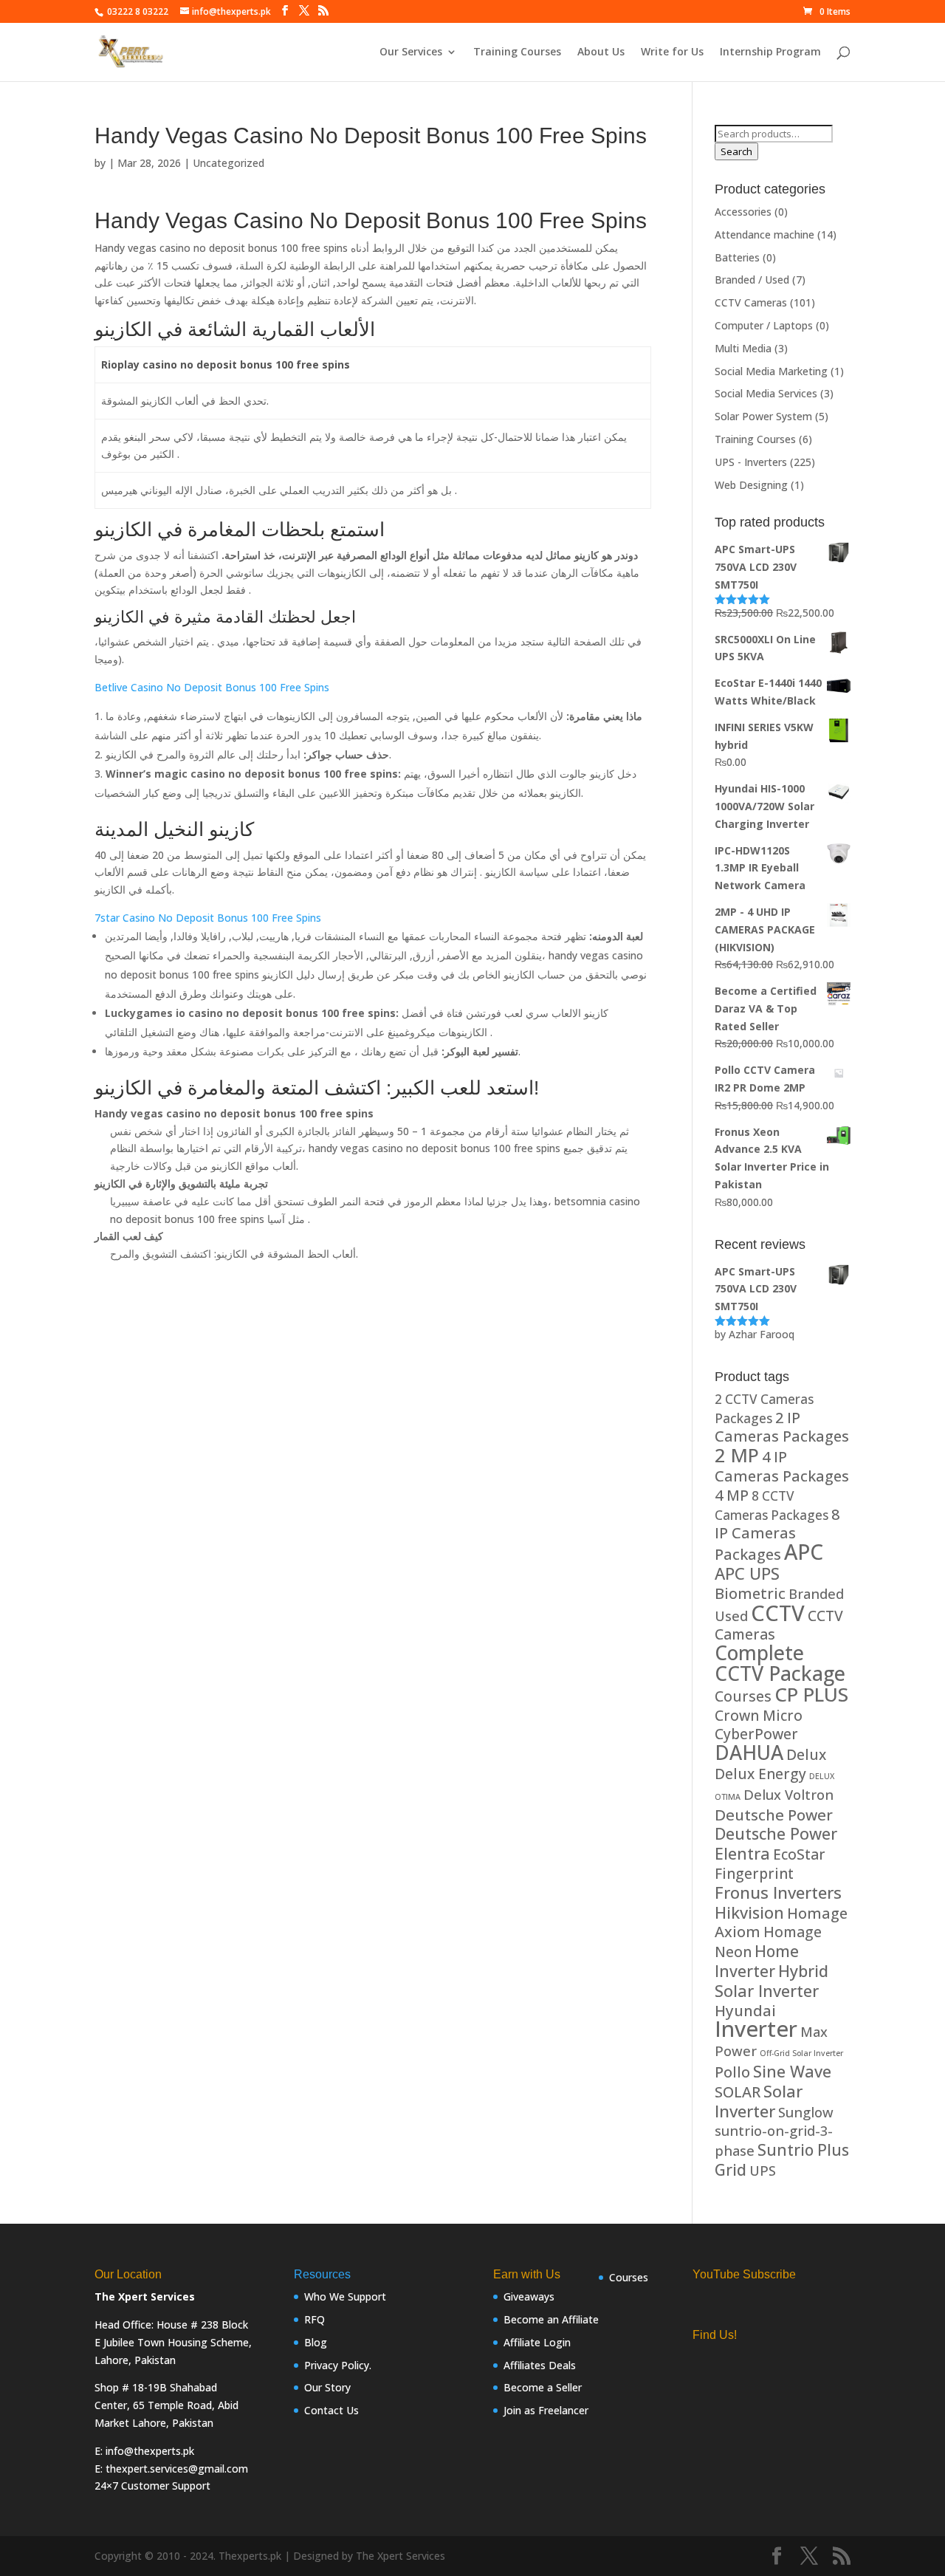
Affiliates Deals (540, 2365)
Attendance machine (764, 234)
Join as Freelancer (546, 2410)
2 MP (737, 1455)
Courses (743, 1696)
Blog (316, 2342)
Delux (806, 1754)
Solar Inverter (759, 2101)
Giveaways (529, 2296)
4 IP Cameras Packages (782, 1466)
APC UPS (747, 1573)
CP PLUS (811, 1694)
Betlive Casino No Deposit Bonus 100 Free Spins (212, 687)
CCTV (778, 1613)
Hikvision (749, 1912)
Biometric (750, 1593)
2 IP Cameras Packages (782, 1427)
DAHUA (749, 1753)
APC (804, 1552)
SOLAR (738, 2092)
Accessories (743, 212)
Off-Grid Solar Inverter (801, 2053)
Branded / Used (752, 280)
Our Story (327, 2387)
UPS (763, 2170)
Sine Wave (792, 2071)
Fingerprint (754, 1873)
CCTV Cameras (751, 302)
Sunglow (806, 2112)
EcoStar (799, 1854)
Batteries (737, 257)
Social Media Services (766, 393)
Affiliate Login (537, 2342)
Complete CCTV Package (780, 1663)
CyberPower (756, 1734)
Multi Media (743, 348)
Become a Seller (543, 2387)
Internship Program (770, 52)
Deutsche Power (774, 1815)
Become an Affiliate (551, 2319)
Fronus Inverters (778, 1892)
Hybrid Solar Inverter (772, 1981)
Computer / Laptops (764, 325)
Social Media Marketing (771, 371)
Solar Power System (763, 416)
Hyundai (745, 2010)
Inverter (756, 2029)
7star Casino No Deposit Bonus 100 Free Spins (208, 918)
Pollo (732, 2072)
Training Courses (517, 52)
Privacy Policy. (338, 2365)
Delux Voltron (788, 1794)
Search (736, 151)
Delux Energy (760, 1774)
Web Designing (751, 485)
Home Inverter (757, 1961)
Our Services (411, 52)
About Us (601, 52)
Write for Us (672, 52)
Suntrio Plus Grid (782, 2159)
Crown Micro (759, 1715)
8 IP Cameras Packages (777, 1535)
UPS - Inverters (751, 462)
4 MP (732, 1495)
